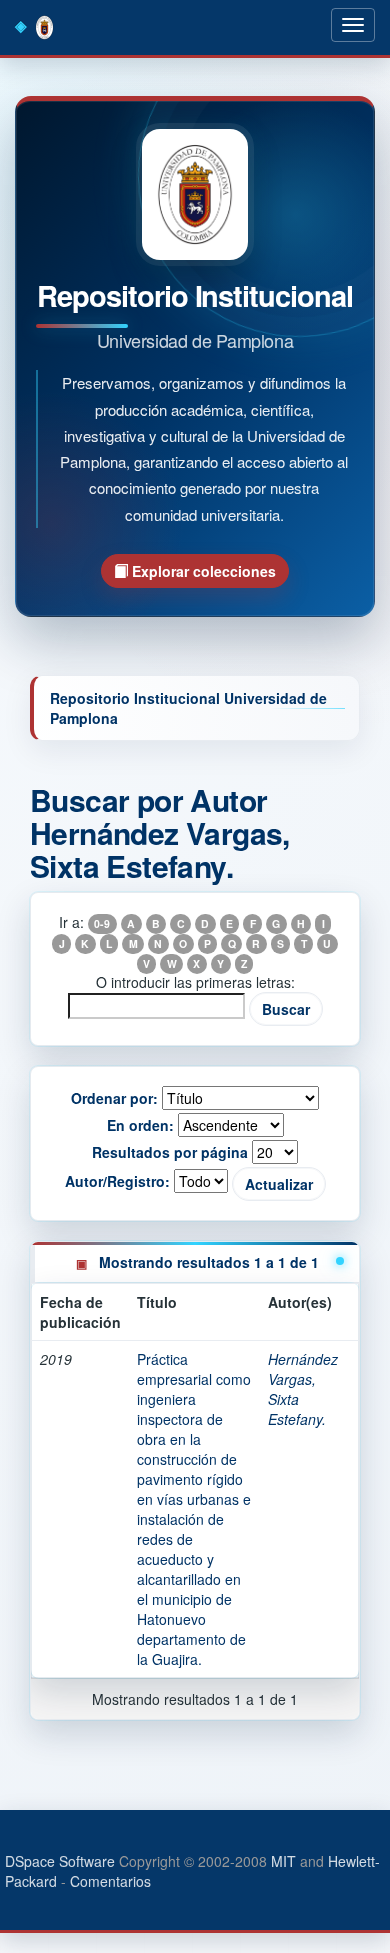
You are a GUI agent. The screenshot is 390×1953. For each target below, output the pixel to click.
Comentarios (110, 1881)
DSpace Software (60, 1861)
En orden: (140, 1125)
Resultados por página (170, 1152)
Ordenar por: (114, 1098)
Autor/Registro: (117, 1181)
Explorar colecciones (202, 571)
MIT (283, 1861)
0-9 (102, 923)
